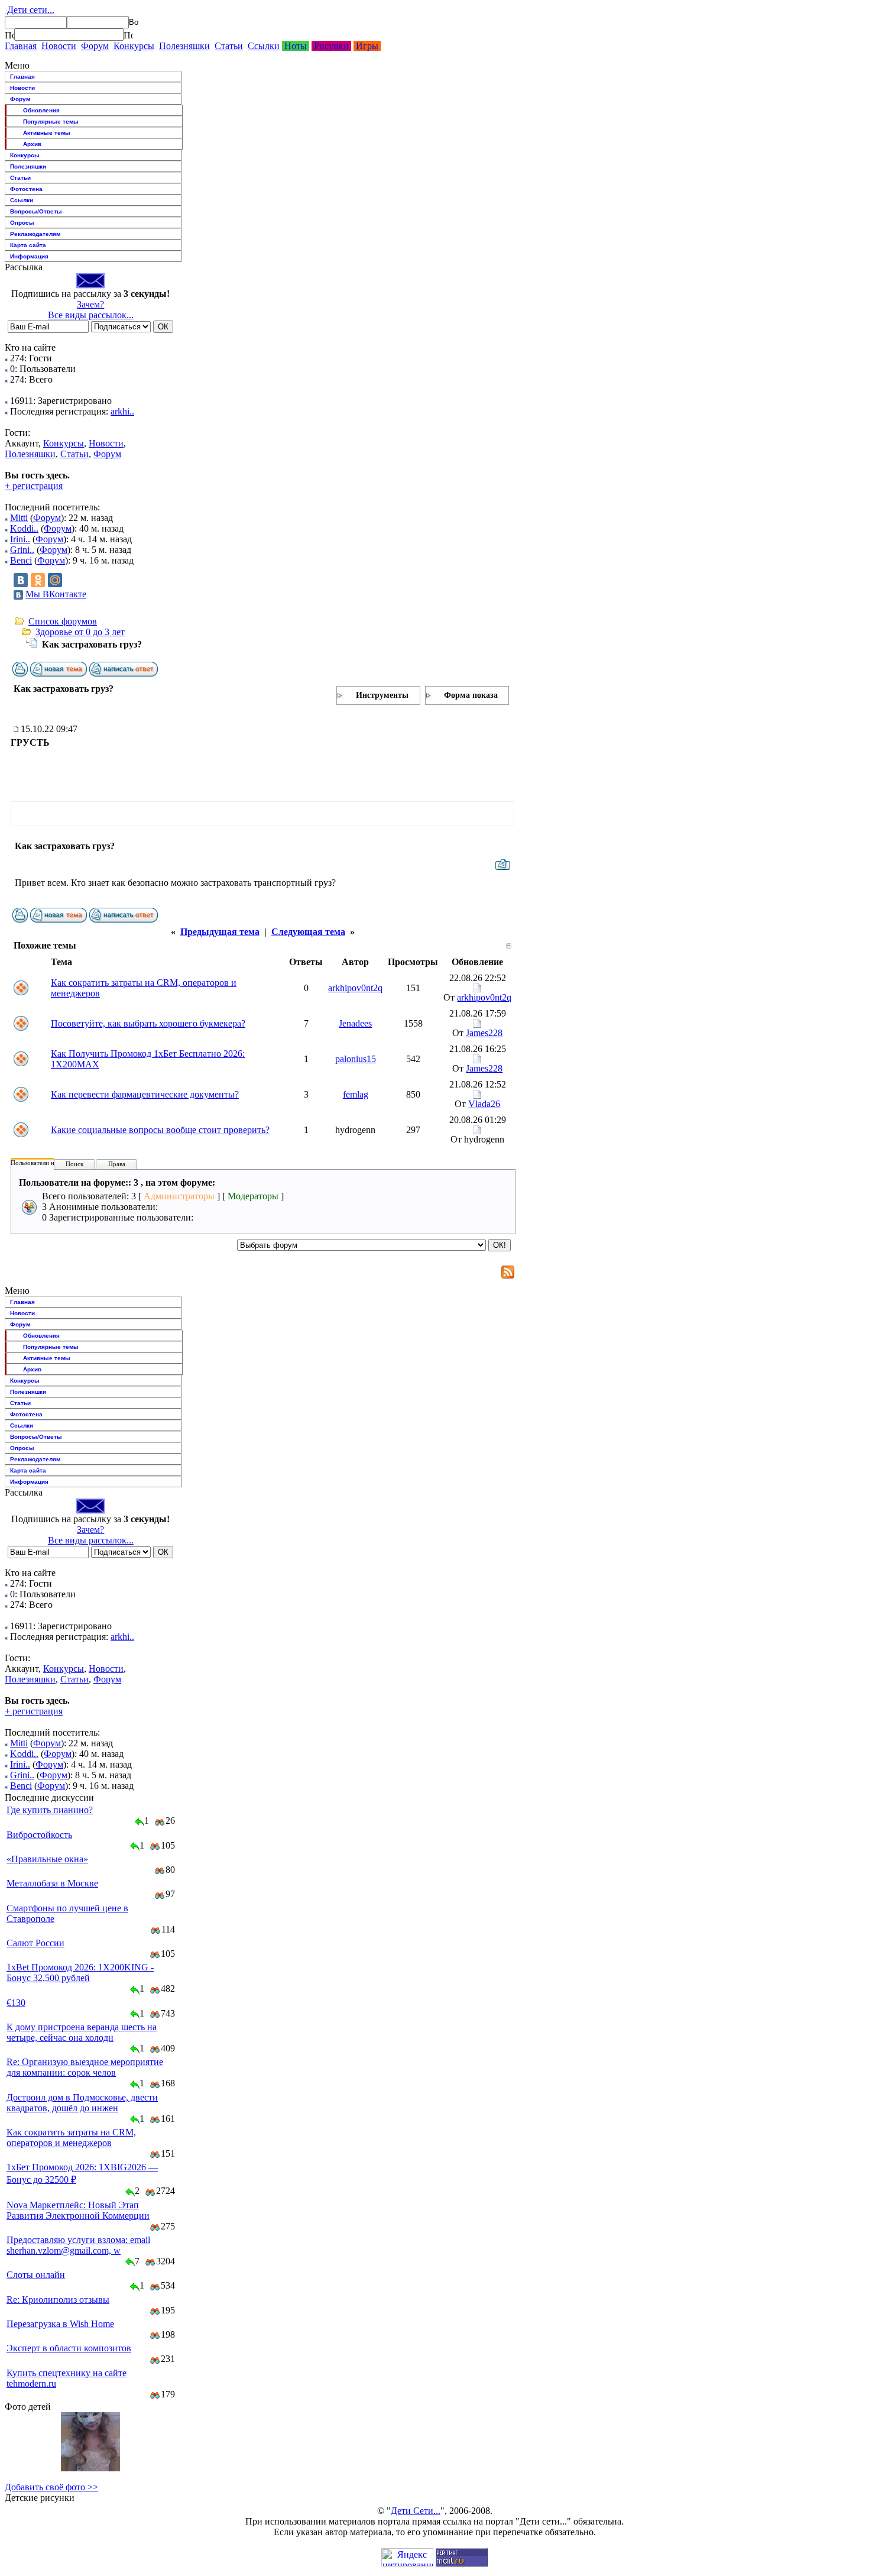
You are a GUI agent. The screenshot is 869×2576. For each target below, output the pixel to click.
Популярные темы (51, 122)
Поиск (74, 1164)
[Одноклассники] (38, 580)
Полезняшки (184, 46)
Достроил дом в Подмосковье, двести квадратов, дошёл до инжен (82, 2103)
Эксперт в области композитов (69, 2348)
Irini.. (20, 539)
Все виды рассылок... (91, 315)
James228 (484, 1033)
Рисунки (331, 46)
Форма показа (471, 695)
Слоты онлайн (36, 2275)
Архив (32, 144)
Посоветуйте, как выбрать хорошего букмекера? (148, 1023)
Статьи (229, 46)
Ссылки (264, 46)
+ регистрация (34, 486)
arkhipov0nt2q (355, 988)
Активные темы (47, 133)
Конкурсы (134, 46)
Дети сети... (30, 10)
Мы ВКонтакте (56, 594)
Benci (21, 560)
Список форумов (63, 621)
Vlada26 (484, 1104)
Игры (367, 46)
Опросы (22, 223)
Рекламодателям (35, 234)
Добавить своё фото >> (51, 2487)
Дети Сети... (416, 2511)
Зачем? (90, 304)
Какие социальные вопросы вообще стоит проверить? (160, 1130)
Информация (29, 256)
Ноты (296, 46)
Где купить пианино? (50, 1810)
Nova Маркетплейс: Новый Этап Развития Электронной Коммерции (78, 2210)
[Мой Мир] (55, 580)
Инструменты (382, 695)
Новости (59, 46)
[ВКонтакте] (21, 580)
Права (117, 1164)
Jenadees (355, 1023)
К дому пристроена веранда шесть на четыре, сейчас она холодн (82, 2032)
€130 (16, 2003)
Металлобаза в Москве (52, 1883)
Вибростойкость (39, 1835)
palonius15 (356, 1059)
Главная (21, 46)
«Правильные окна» (47, 1859)
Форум (95, 46)
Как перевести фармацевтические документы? (145, 1094)
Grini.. (22, 550)
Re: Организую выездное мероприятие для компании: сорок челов (85, 2067)
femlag (356, 1094)
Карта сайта (28, 245)
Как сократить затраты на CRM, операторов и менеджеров (71, 2138)
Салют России (35, 1943)
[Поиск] (9, 35)
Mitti (19, 518)
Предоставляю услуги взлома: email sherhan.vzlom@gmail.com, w (78, 2245)
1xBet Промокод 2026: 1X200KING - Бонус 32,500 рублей (80, 1973)
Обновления (41, 110)
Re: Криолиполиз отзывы (58, 2300)
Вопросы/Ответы (36, 211)
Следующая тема (308, 932)
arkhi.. (122, 411)
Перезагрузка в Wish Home (60, 2324)
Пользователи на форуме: (47, 1163)
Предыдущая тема (220, 932)
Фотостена (26, 189)
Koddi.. (24, 528)
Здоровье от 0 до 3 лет (80, 632)
